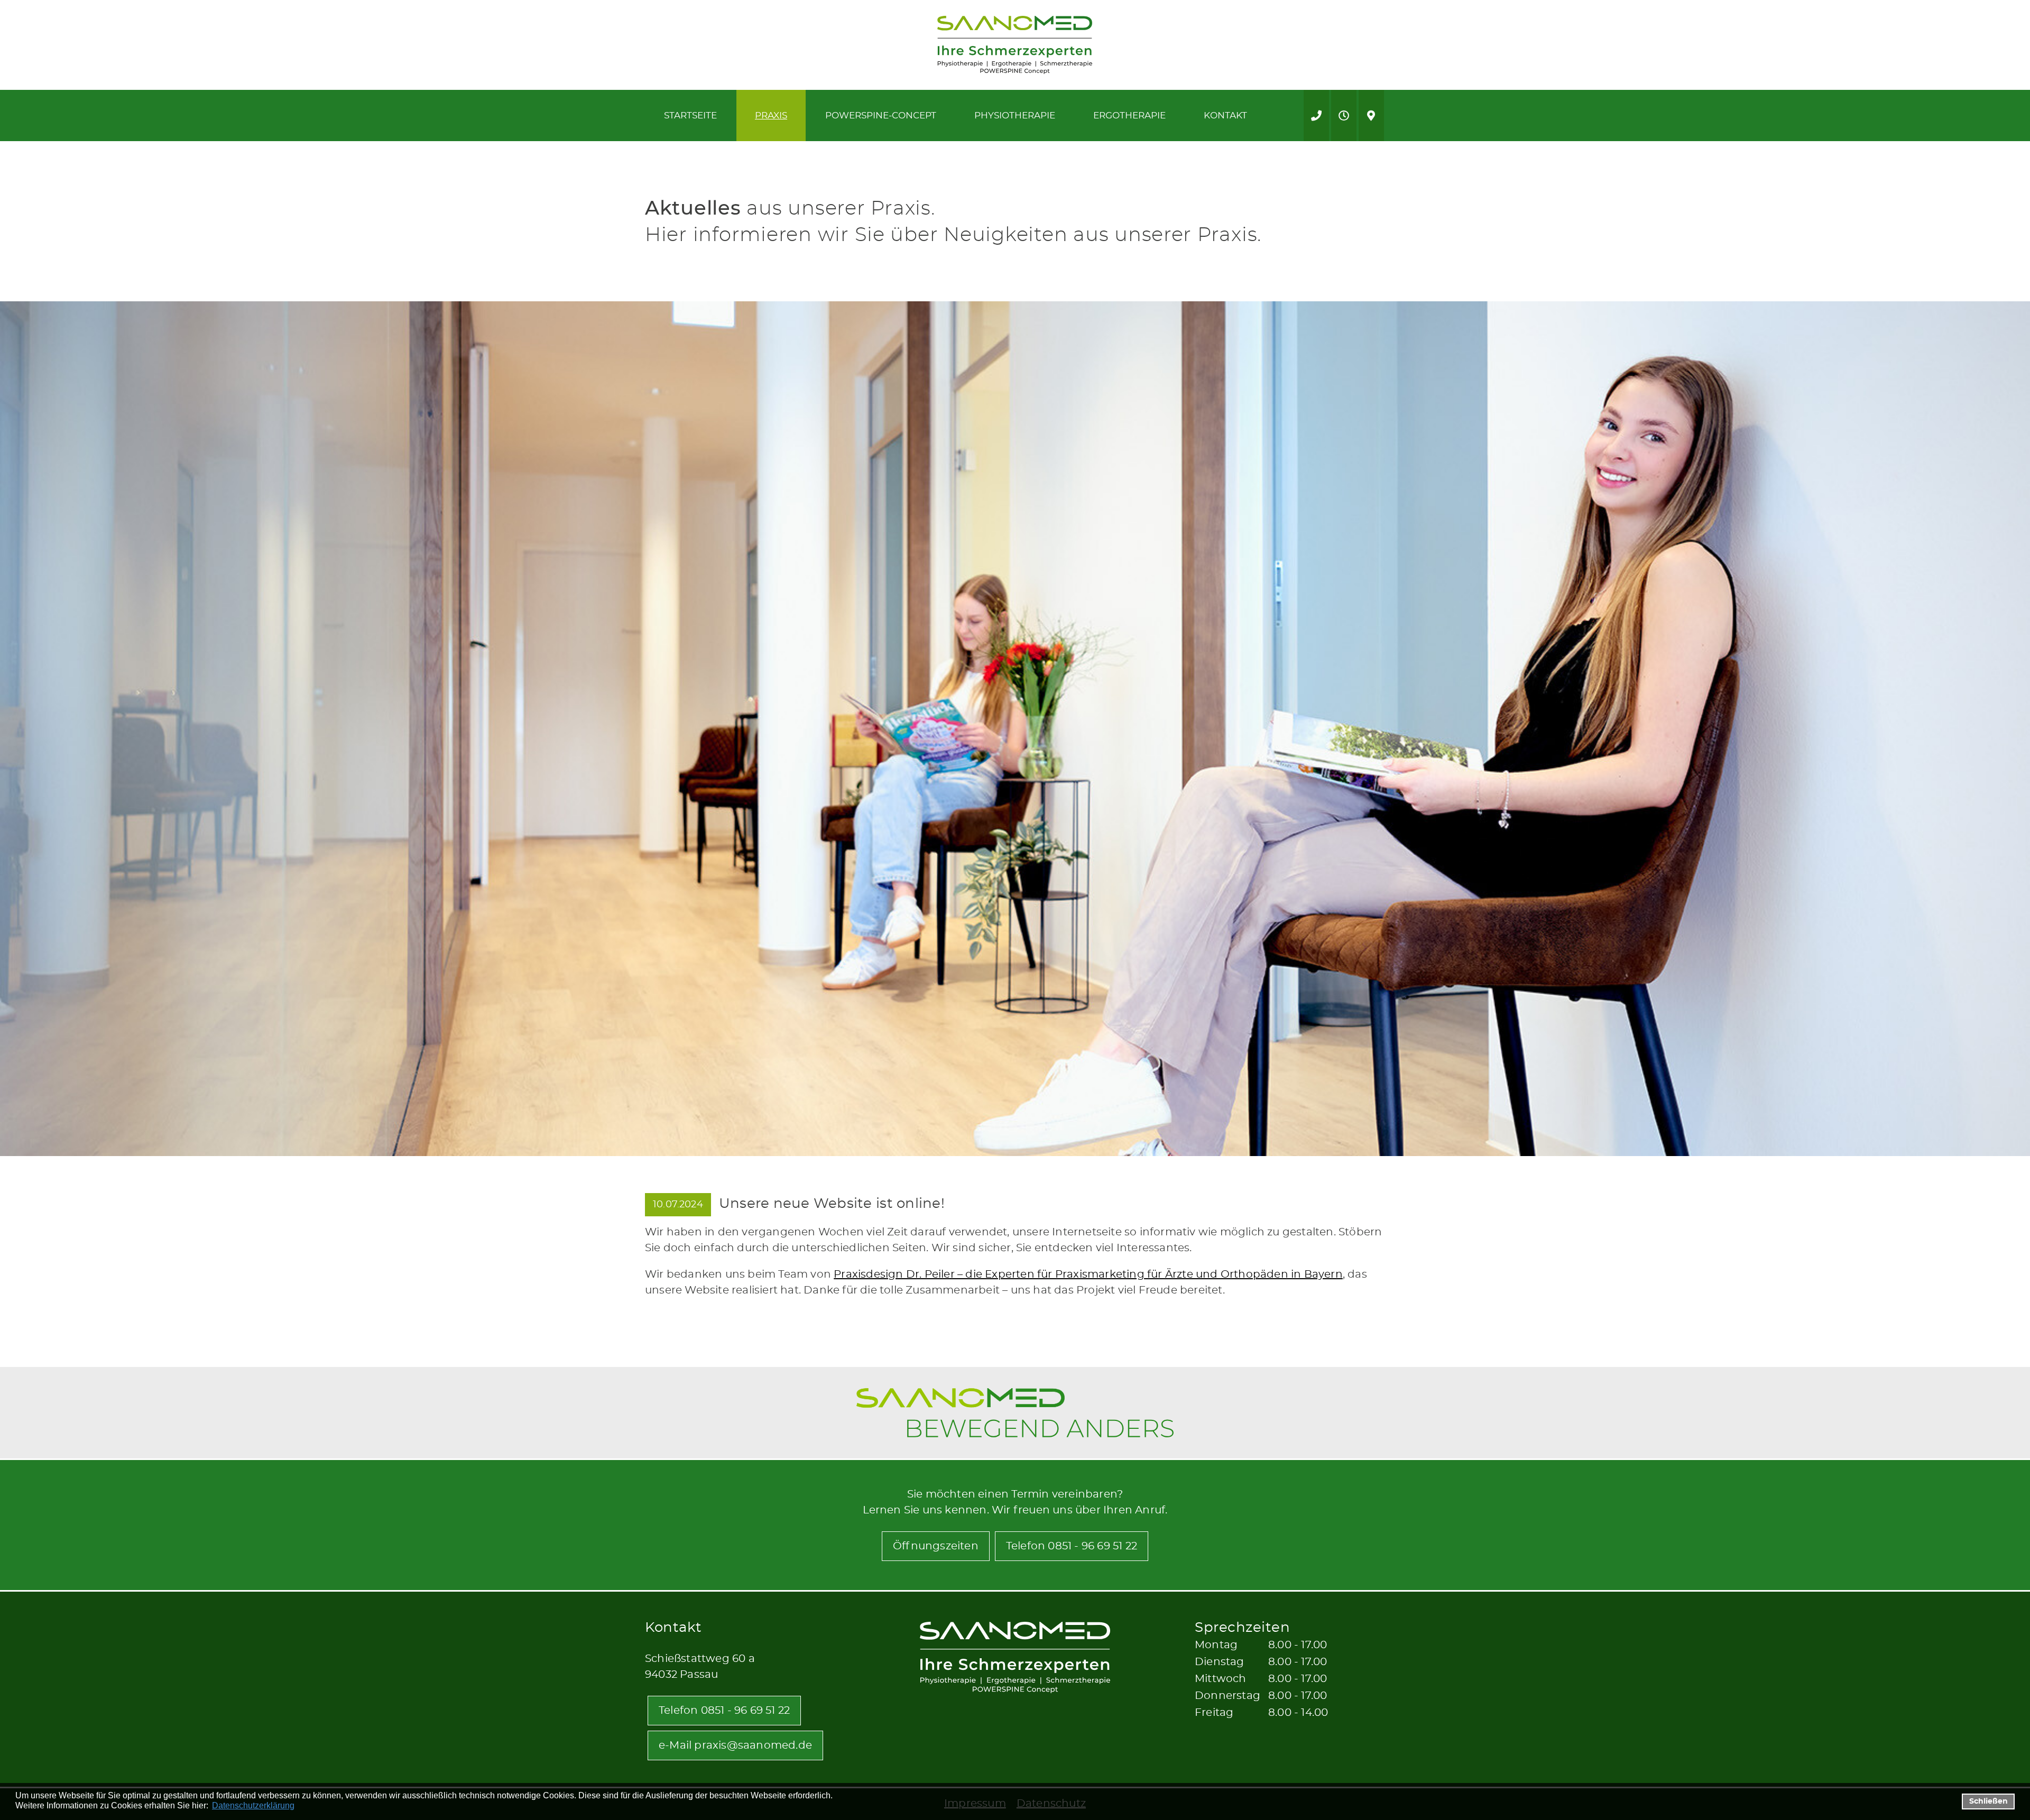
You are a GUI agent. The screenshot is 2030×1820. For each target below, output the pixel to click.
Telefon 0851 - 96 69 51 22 (1072, 1546)
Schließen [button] (1989, 1801)
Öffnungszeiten (936, 1546)
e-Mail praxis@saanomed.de (735, 1745)
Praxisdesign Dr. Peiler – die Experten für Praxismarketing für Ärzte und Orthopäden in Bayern (1088, 1274)
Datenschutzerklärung (253, 1805)
